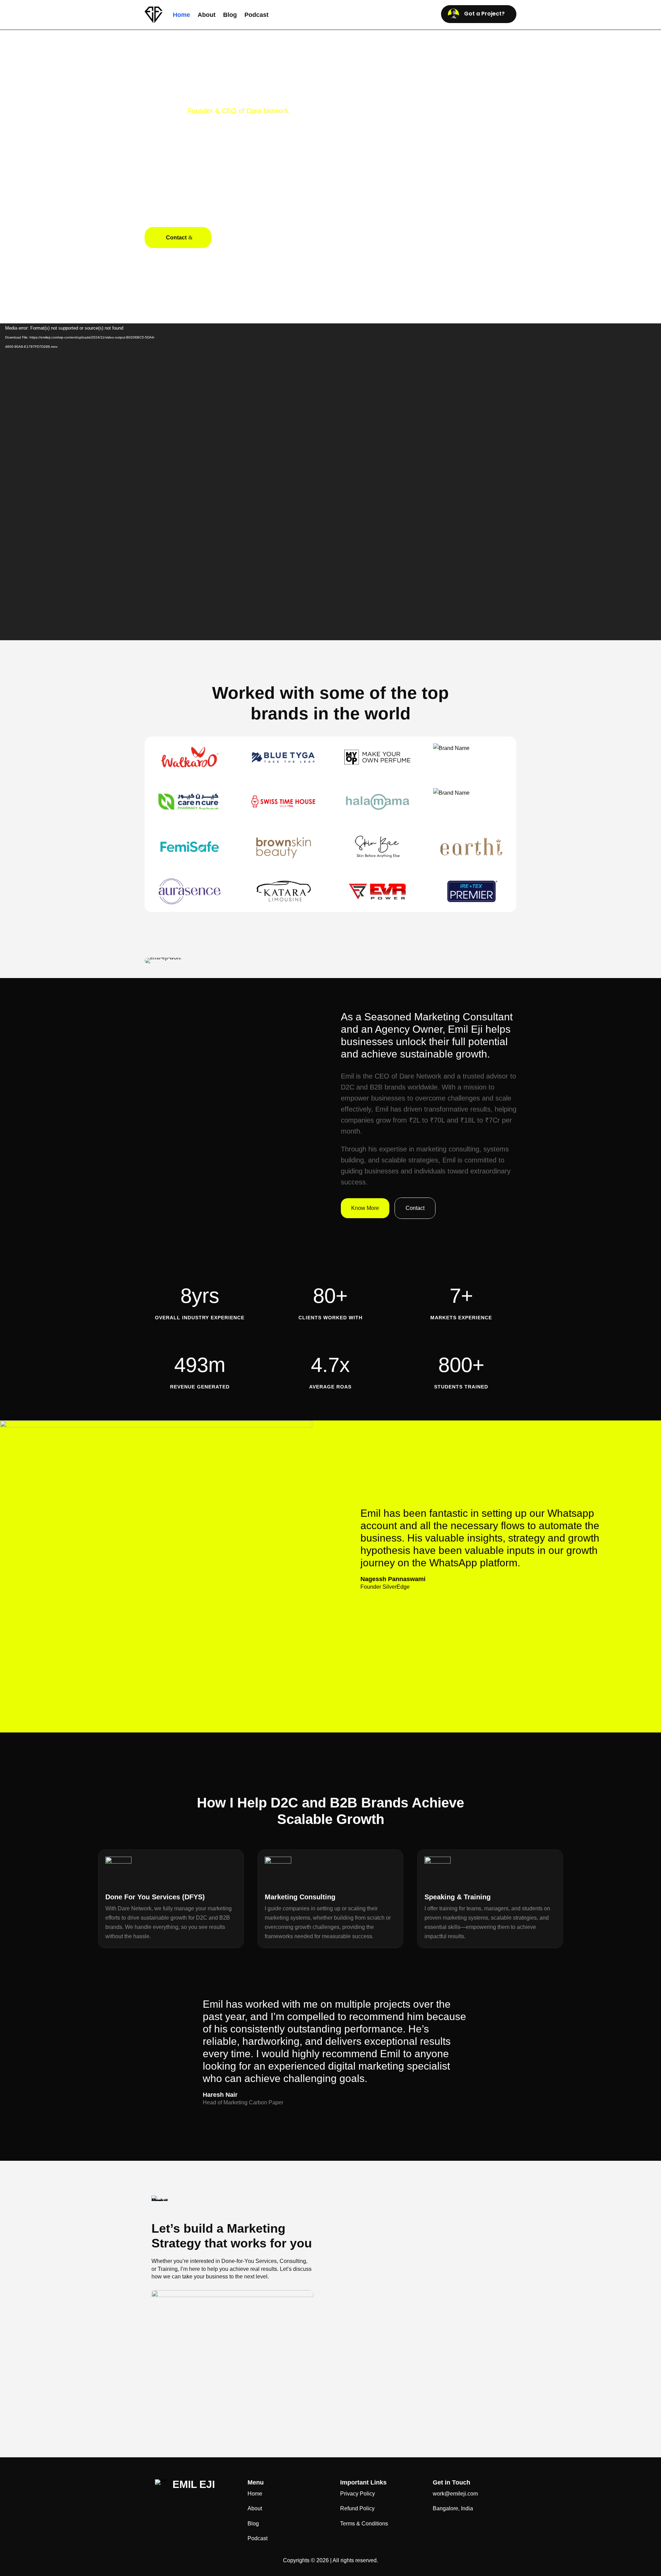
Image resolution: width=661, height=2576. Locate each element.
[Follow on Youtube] (202, 2505)
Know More (365, 1208)
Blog (230, 15)
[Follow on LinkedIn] (163, 2505)
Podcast (256, 15)
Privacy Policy (358, 2494)
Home (181, 15)
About (207, 15)
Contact (176, 238)
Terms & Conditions (364, 2524)
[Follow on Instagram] (182, 2505)
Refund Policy (357, 2508)
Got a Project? (484, 14)
